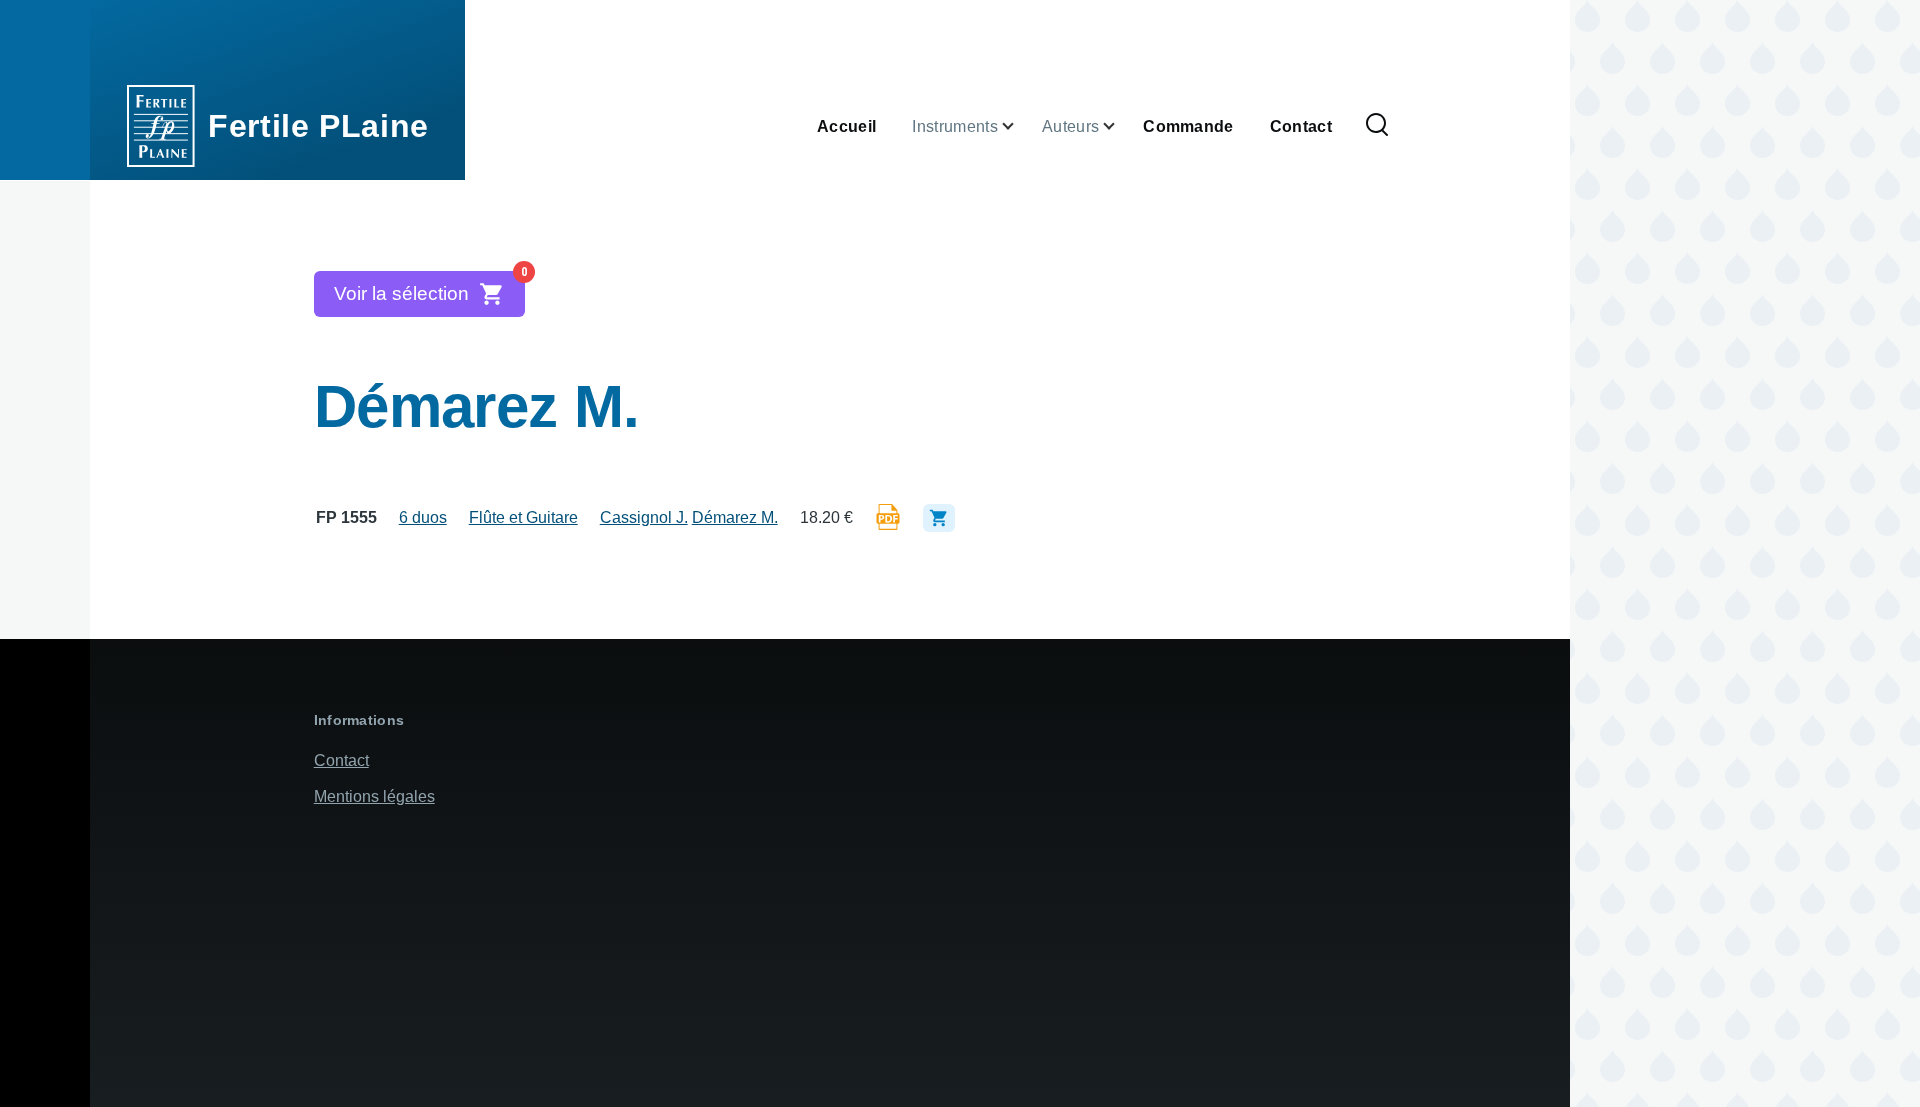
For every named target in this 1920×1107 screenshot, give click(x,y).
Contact (341, 760)
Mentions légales (374, 796)
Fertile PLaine (318, 126)
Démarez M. (735, 517)
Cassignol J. (644, 517)
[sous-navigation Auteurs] (1121, 126)
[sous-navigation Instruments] (1020, 126)
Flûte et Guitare (523, 517)
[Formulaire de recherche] (1377, 126)
